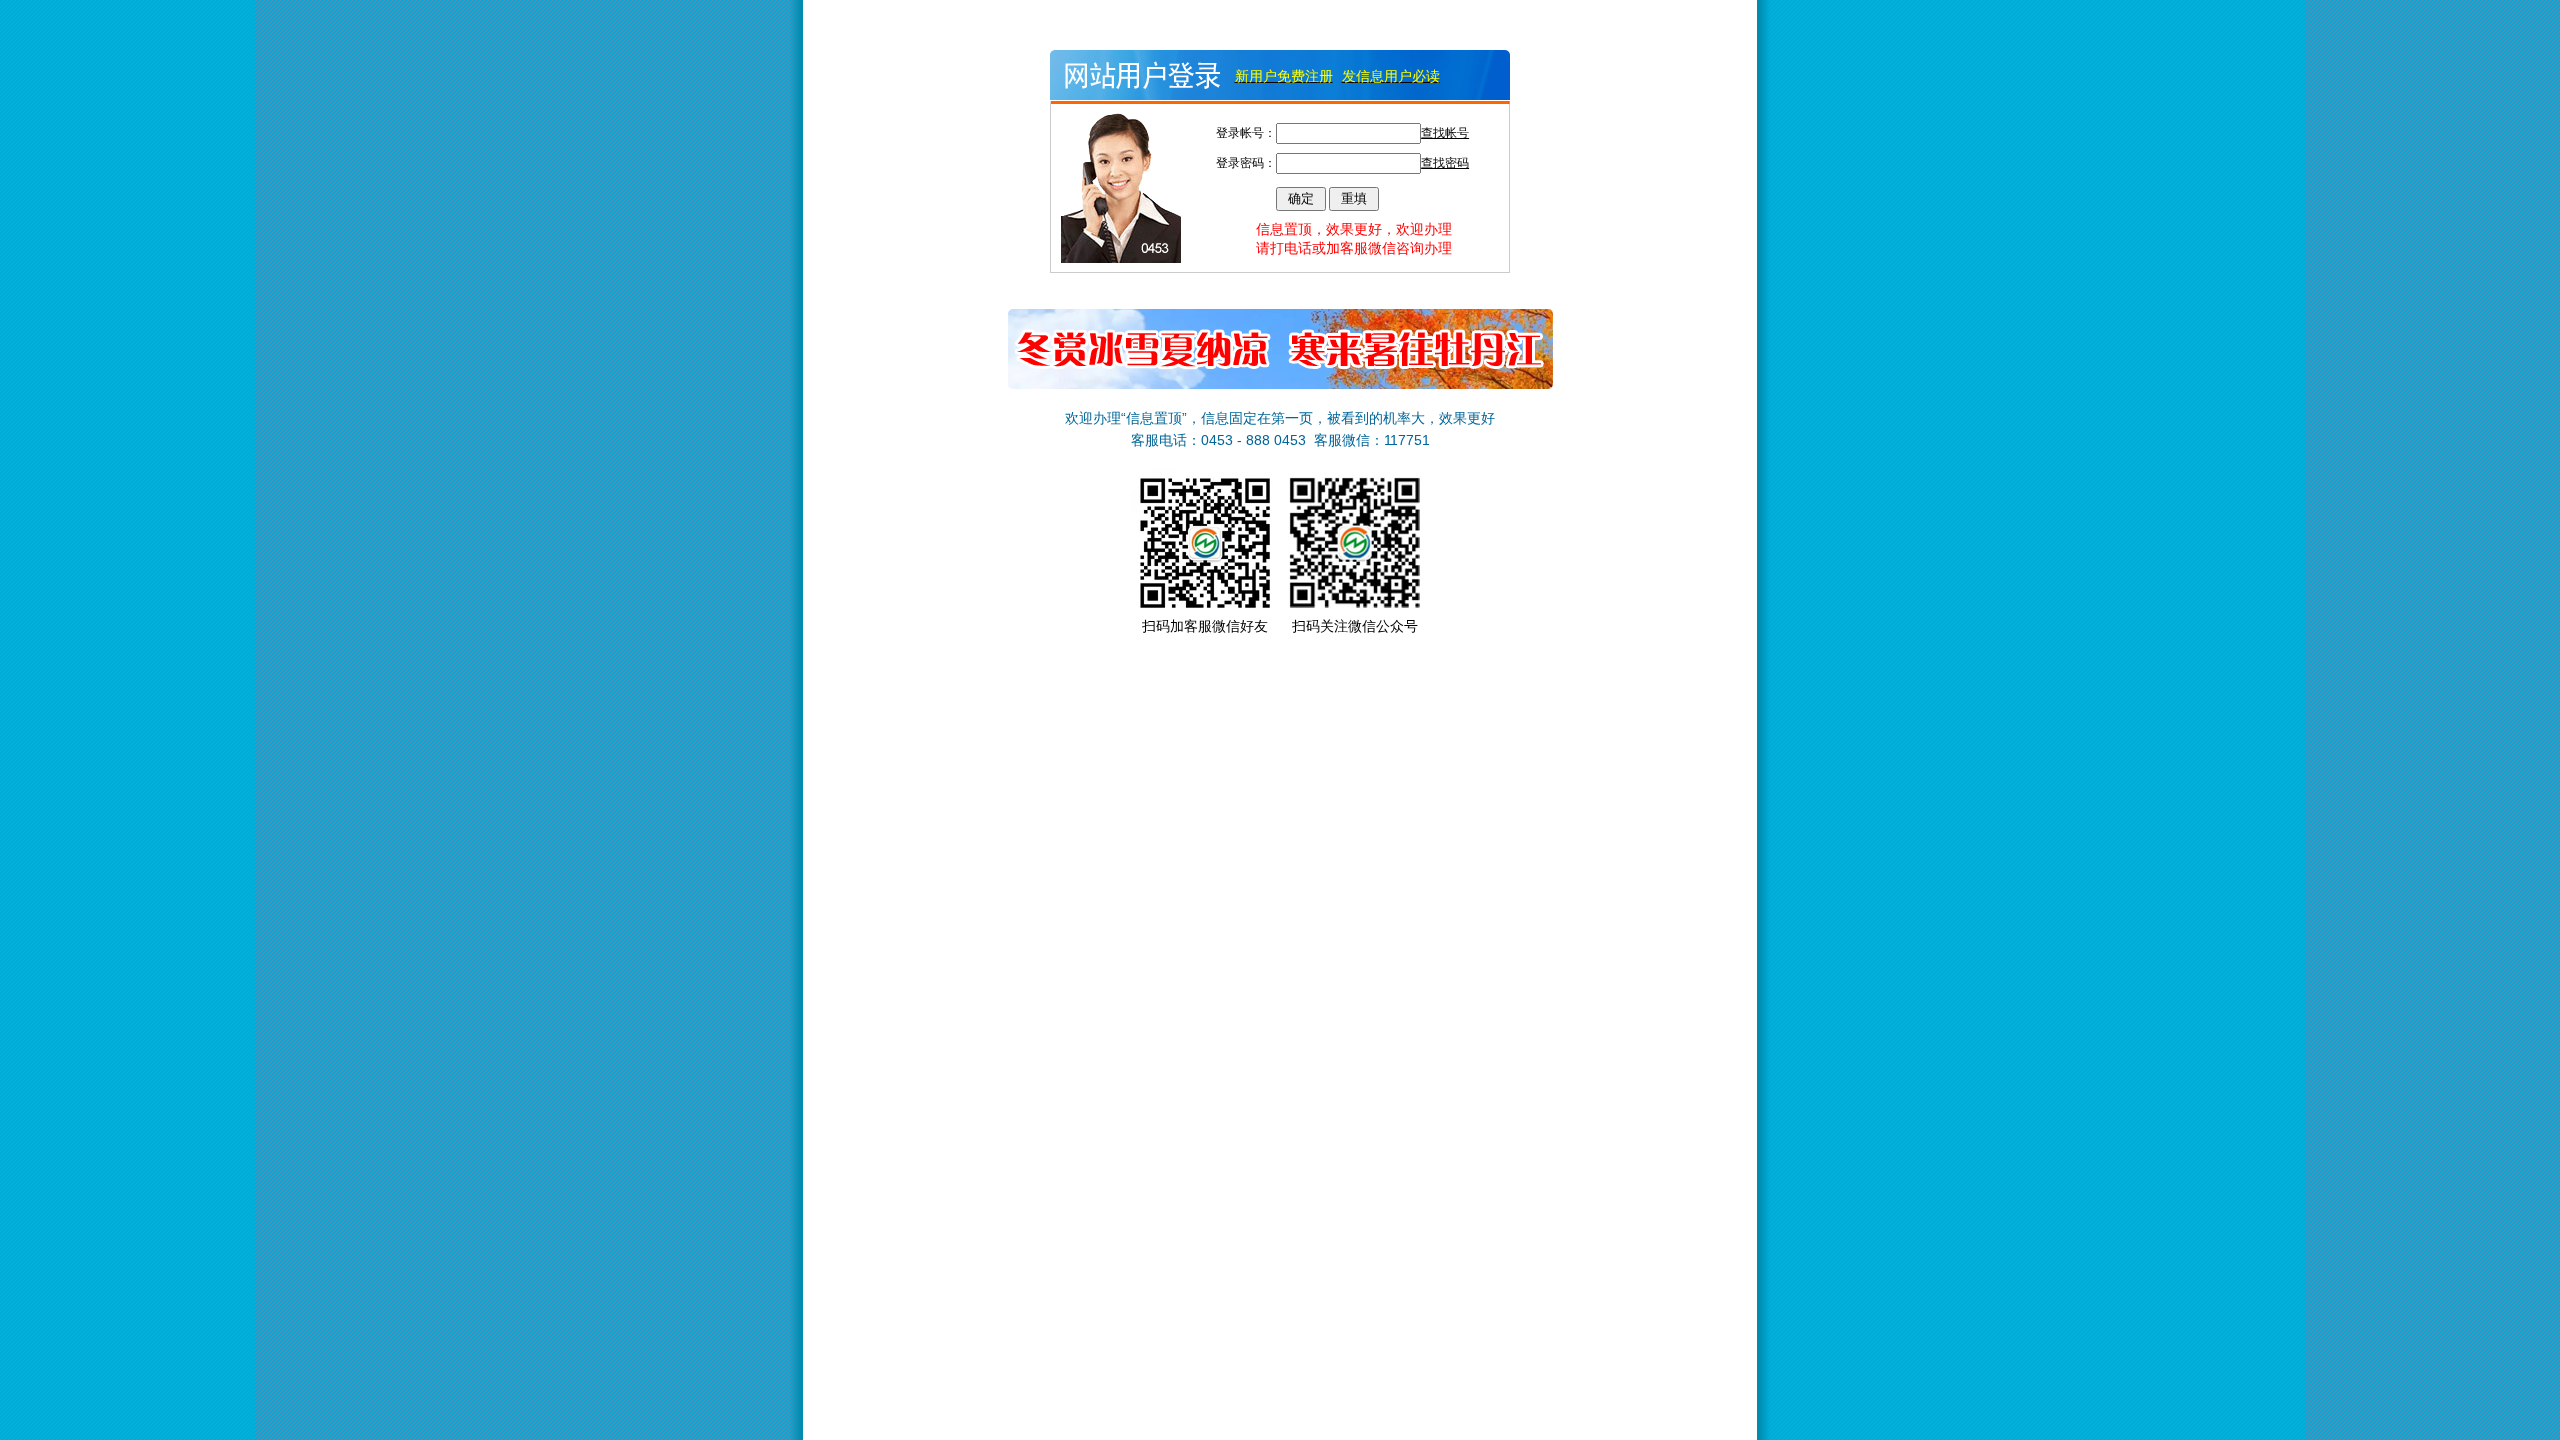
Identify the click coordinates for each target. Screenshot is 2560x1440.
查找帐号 (1445, 133)
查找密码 (1445, 163)
